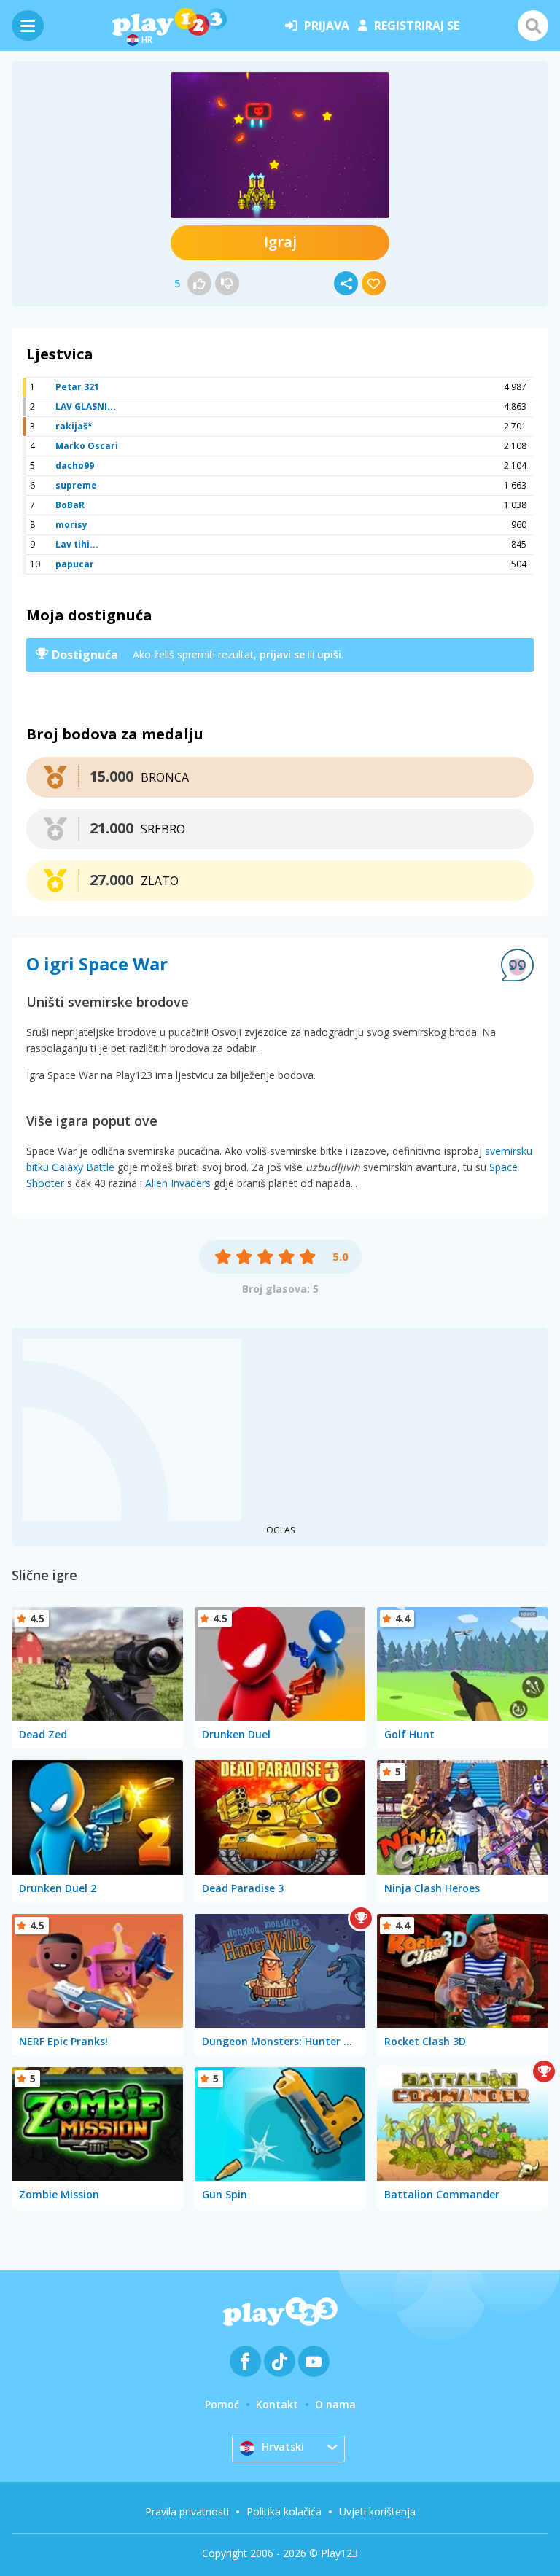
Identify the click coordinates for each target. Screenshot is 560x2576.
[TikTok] (280, 2361)
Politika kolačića (284, 2511)
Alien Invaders (178, 1183)
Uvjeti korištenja (377, 2511)
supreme (76, 485)
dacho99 (75, 466)
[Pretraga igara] (533, 26)
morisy (71, 525)
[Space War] (280, 145)
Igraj (280, 242)
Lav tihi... (77, 544)
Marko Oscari (87, 446)
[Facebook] (245, 2361)
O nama (335, 2404)
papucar (75, 564)
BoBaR (70, 505)
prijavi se (282, 654)
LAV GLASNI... (86, 406)
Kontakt (277, 2404)
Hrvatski (283, 2447)
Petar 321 (77, 387)
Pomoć (222, 2404)
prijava (327, 26)
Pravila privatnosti (187, 2511)
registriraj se (417, 26)
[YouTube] (314, 2361)
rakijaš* (74, 426)
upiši (329, 654)
